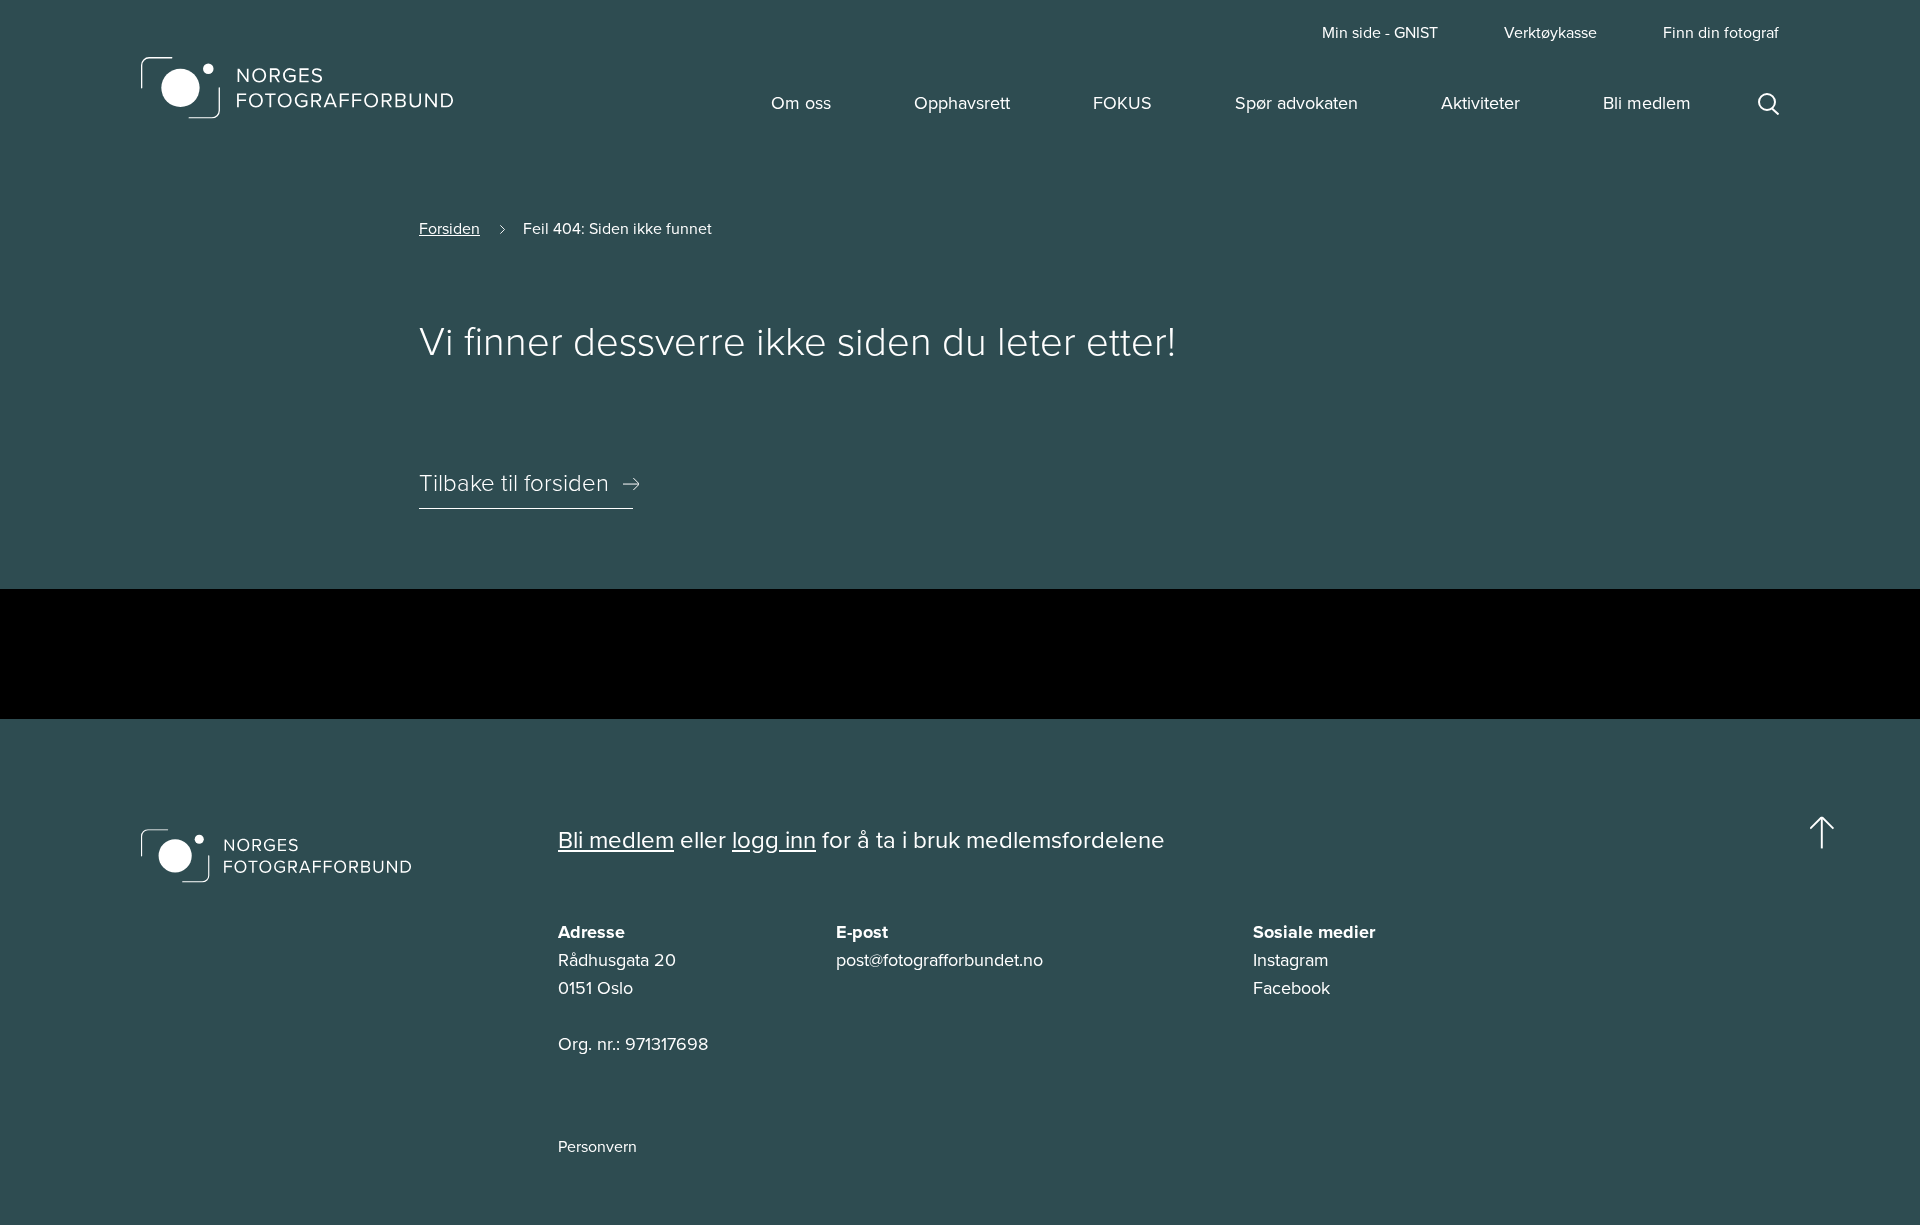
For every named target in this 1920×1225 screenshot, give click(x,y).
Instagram (1291, 960)
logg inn (774, 840)
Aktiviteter (1480, 103)
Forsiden (449, 228)
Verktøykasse (1550, 33)
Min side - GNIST (1380, 33)
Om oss (801, 103)
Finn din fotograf (1721, 33)
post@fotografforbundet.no (939, 960)
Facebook (1291, 988)
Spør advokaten (1296, 103)
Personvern (597, 1147)
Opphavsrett (962, 103)
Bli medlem (1647, 103)
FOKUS (1122, 103)
